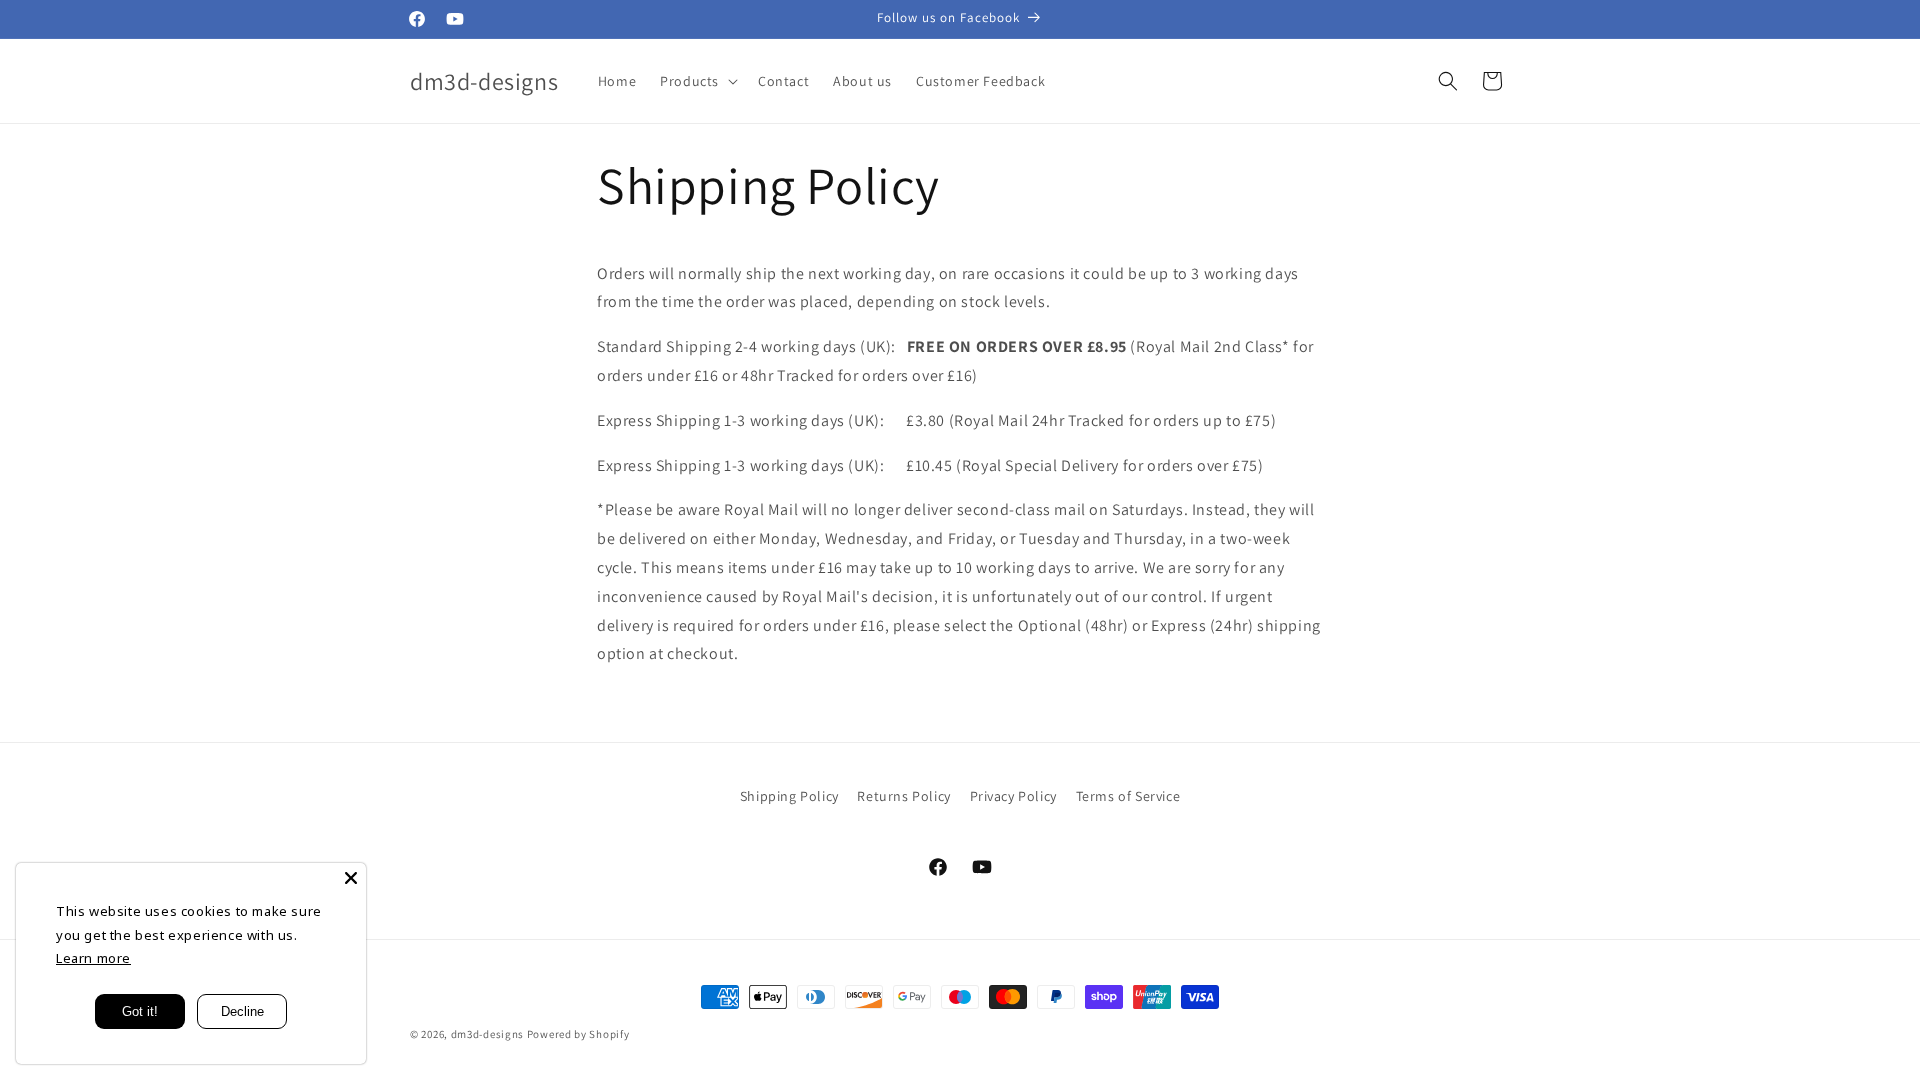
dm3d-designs (487, 1034)
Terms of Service (1128, 796)
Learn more (93, 958)
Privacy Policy (1013, 796)
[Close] (351, 878)
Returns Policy (903, 796)
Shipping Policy (789, 796)
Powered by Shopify (578, 1034)
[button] (697, 81)
